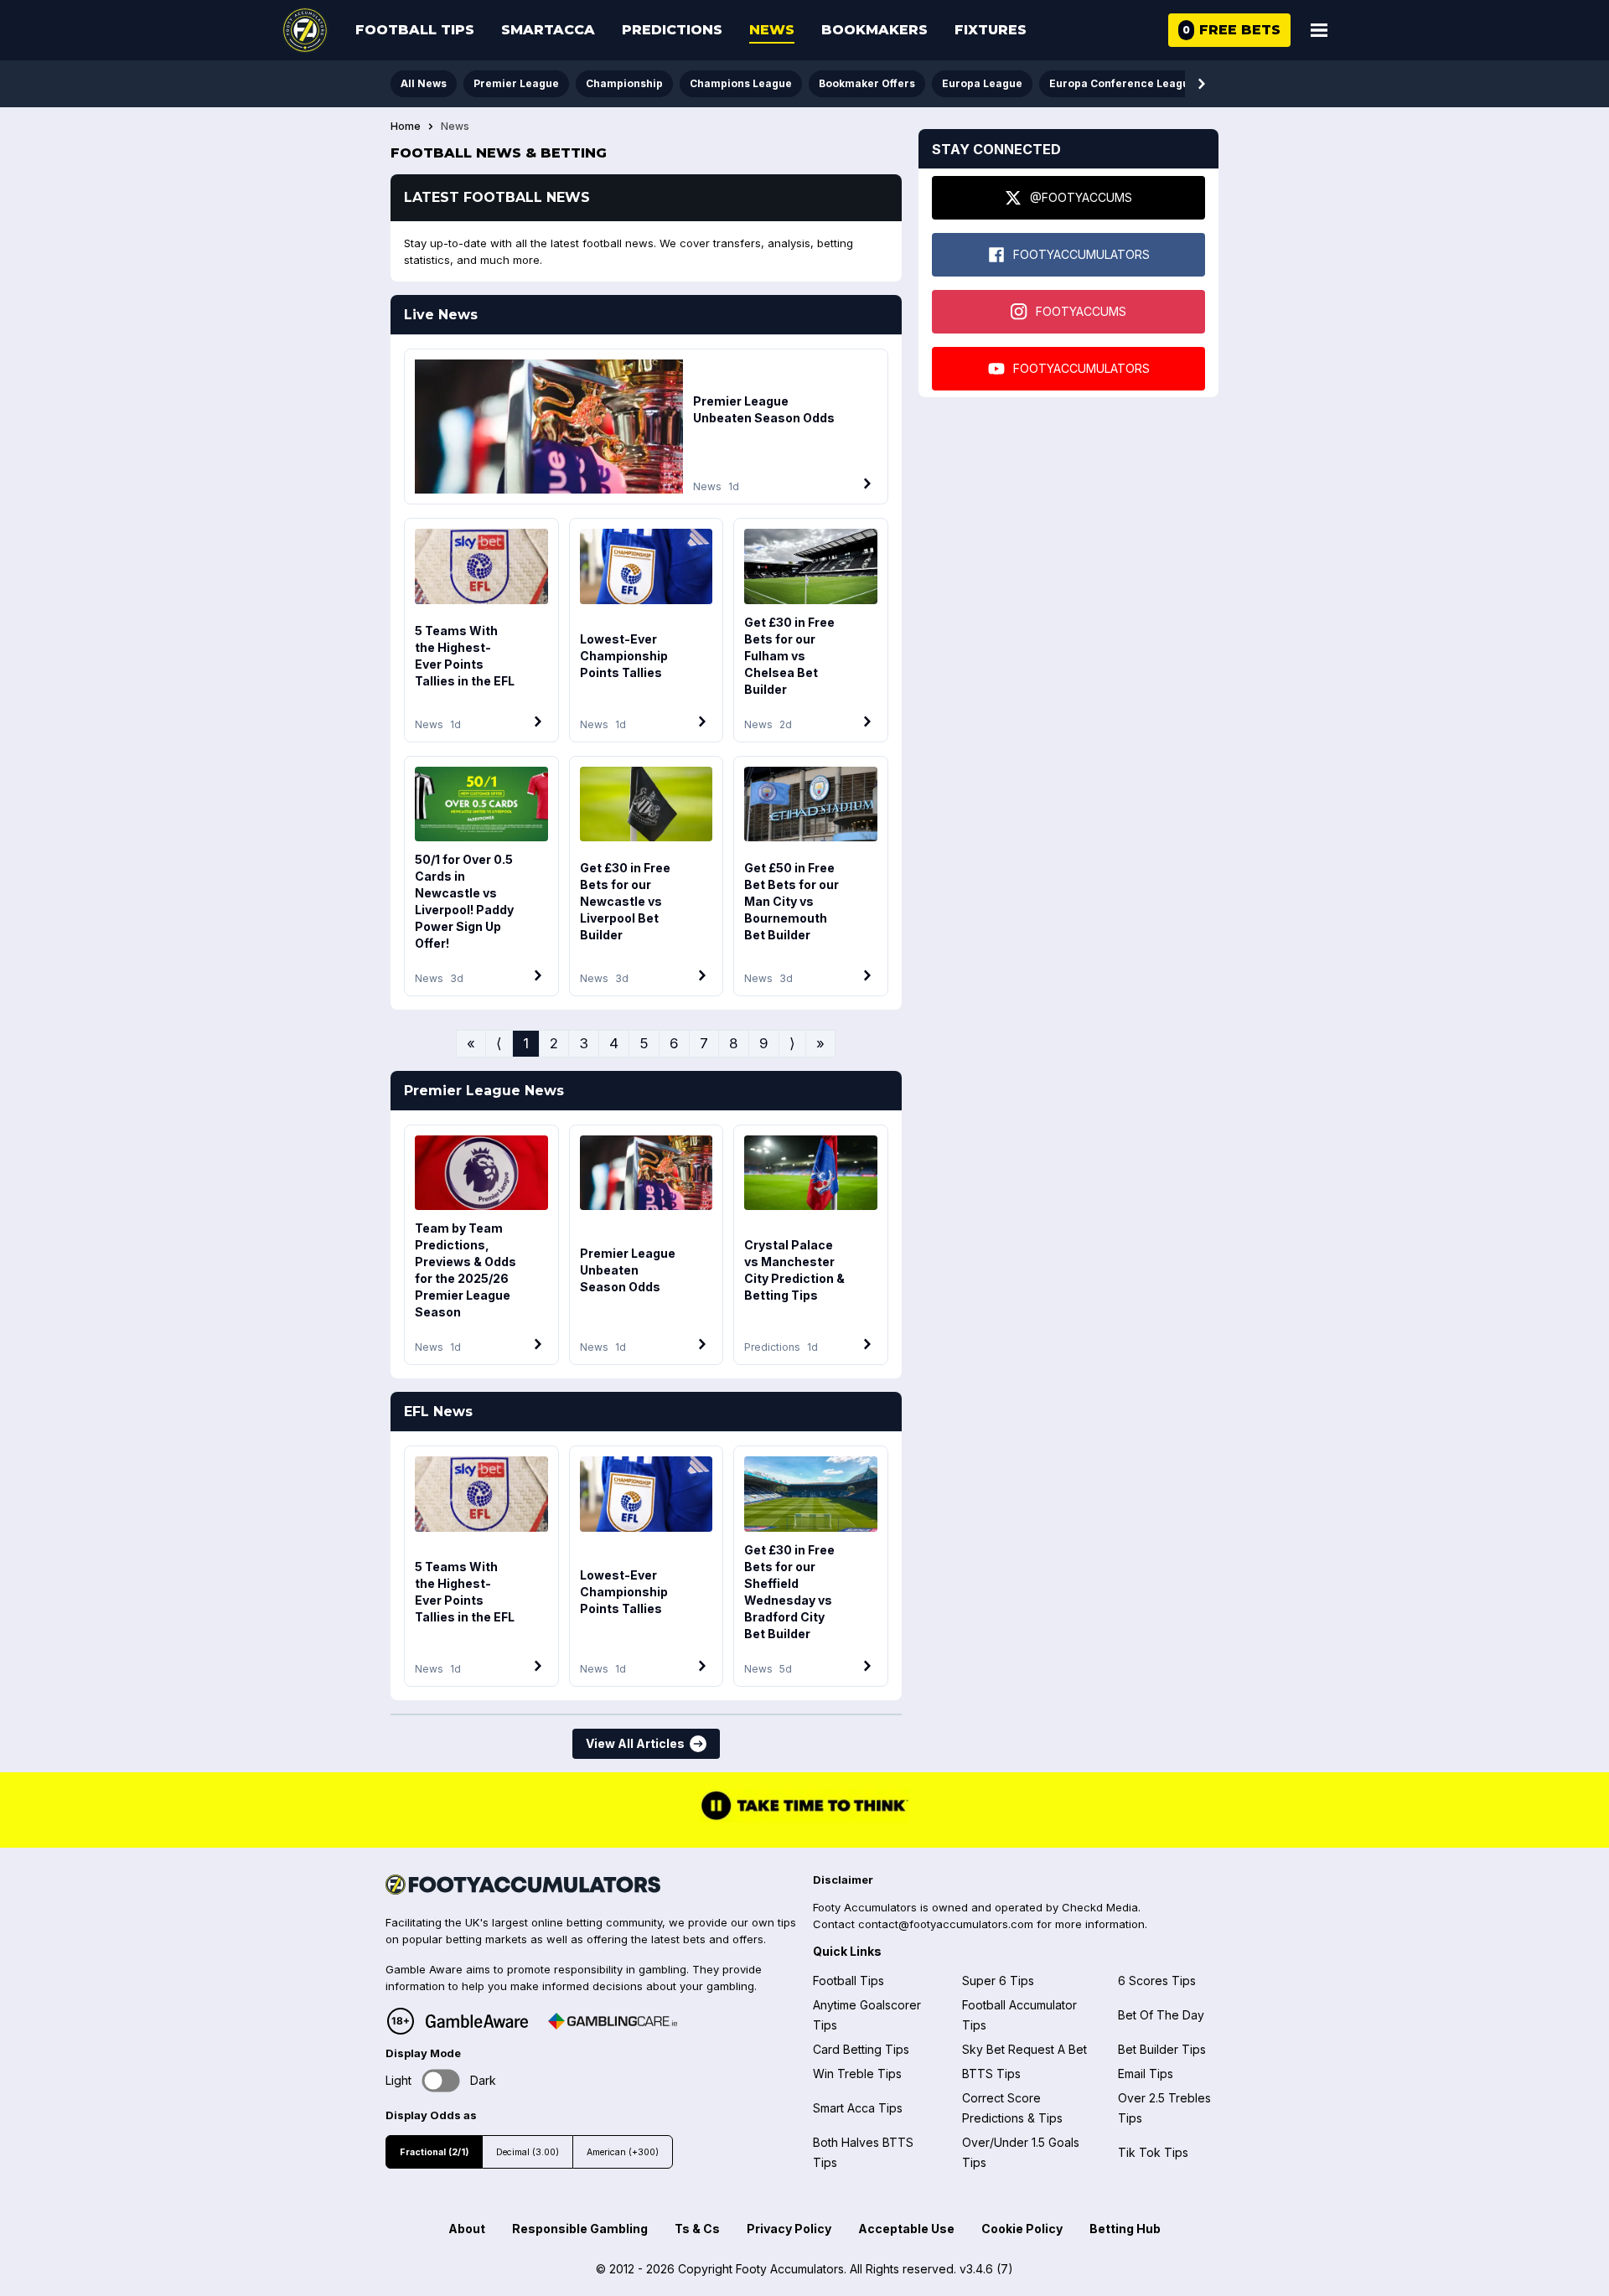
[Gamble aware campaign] (477, 2021)
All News (424, 83)
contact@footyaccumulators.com (946, 1924)
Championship (624, 83)
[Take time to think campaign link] (804, 1818)
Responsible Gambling (580, 2229)
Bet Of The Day (1161, 2015)
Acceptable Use (906, 2229)
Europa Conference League (1123, 83)
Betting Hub (1125, 2229)
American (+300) (623, 2152)
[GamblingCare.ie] (613, 2021)
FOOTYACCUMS (1081, 311)
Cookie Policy (1022, 2229)
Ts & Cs (697, 2229)
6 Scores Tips (1157, 1981)
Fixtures (991, 30)
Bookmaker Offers (867, 83)
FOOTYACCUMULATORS (1081, 254)
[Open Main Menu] (1319, 30)
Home (406, 127)
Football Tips (415, 30)
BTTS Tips (991, 2074)
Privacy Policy (789, 2229)
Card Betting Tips (861, 2049)
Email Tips (1146, 2074)
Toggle (441, 2080)
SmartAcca (548, 30)
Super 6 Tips (998, 1981)
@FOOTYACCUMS (1081, 197)
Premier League (516, 83)
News (772, 30)
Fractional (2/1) (434, 2152)
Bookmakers (874, 30)
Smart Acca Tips (858, 2108)
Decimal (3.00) (528, 2152)
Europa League (982, 83)
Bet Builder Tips (1162, 2049)
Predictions (672, 30)
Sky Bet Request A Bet (1024, 2049)
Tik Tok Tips (1153, 2152)
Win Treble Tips (857, 2074)
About (467, 2229)
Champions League (741, 83)
